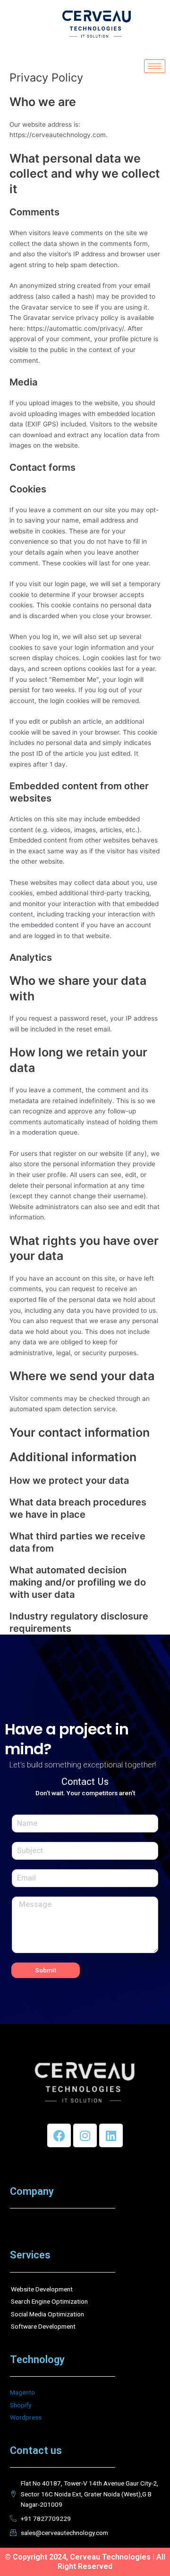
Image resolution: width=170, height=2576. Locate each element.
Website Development (42, 2289)
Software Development (43, 2326)
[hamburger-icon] (155, 66)
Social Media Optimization (47, 2314)
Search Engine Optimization (49, 2301)
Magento (22, 2392)
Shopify (21, 2405)
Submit (46, 1970)
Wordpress (26, 2417)
